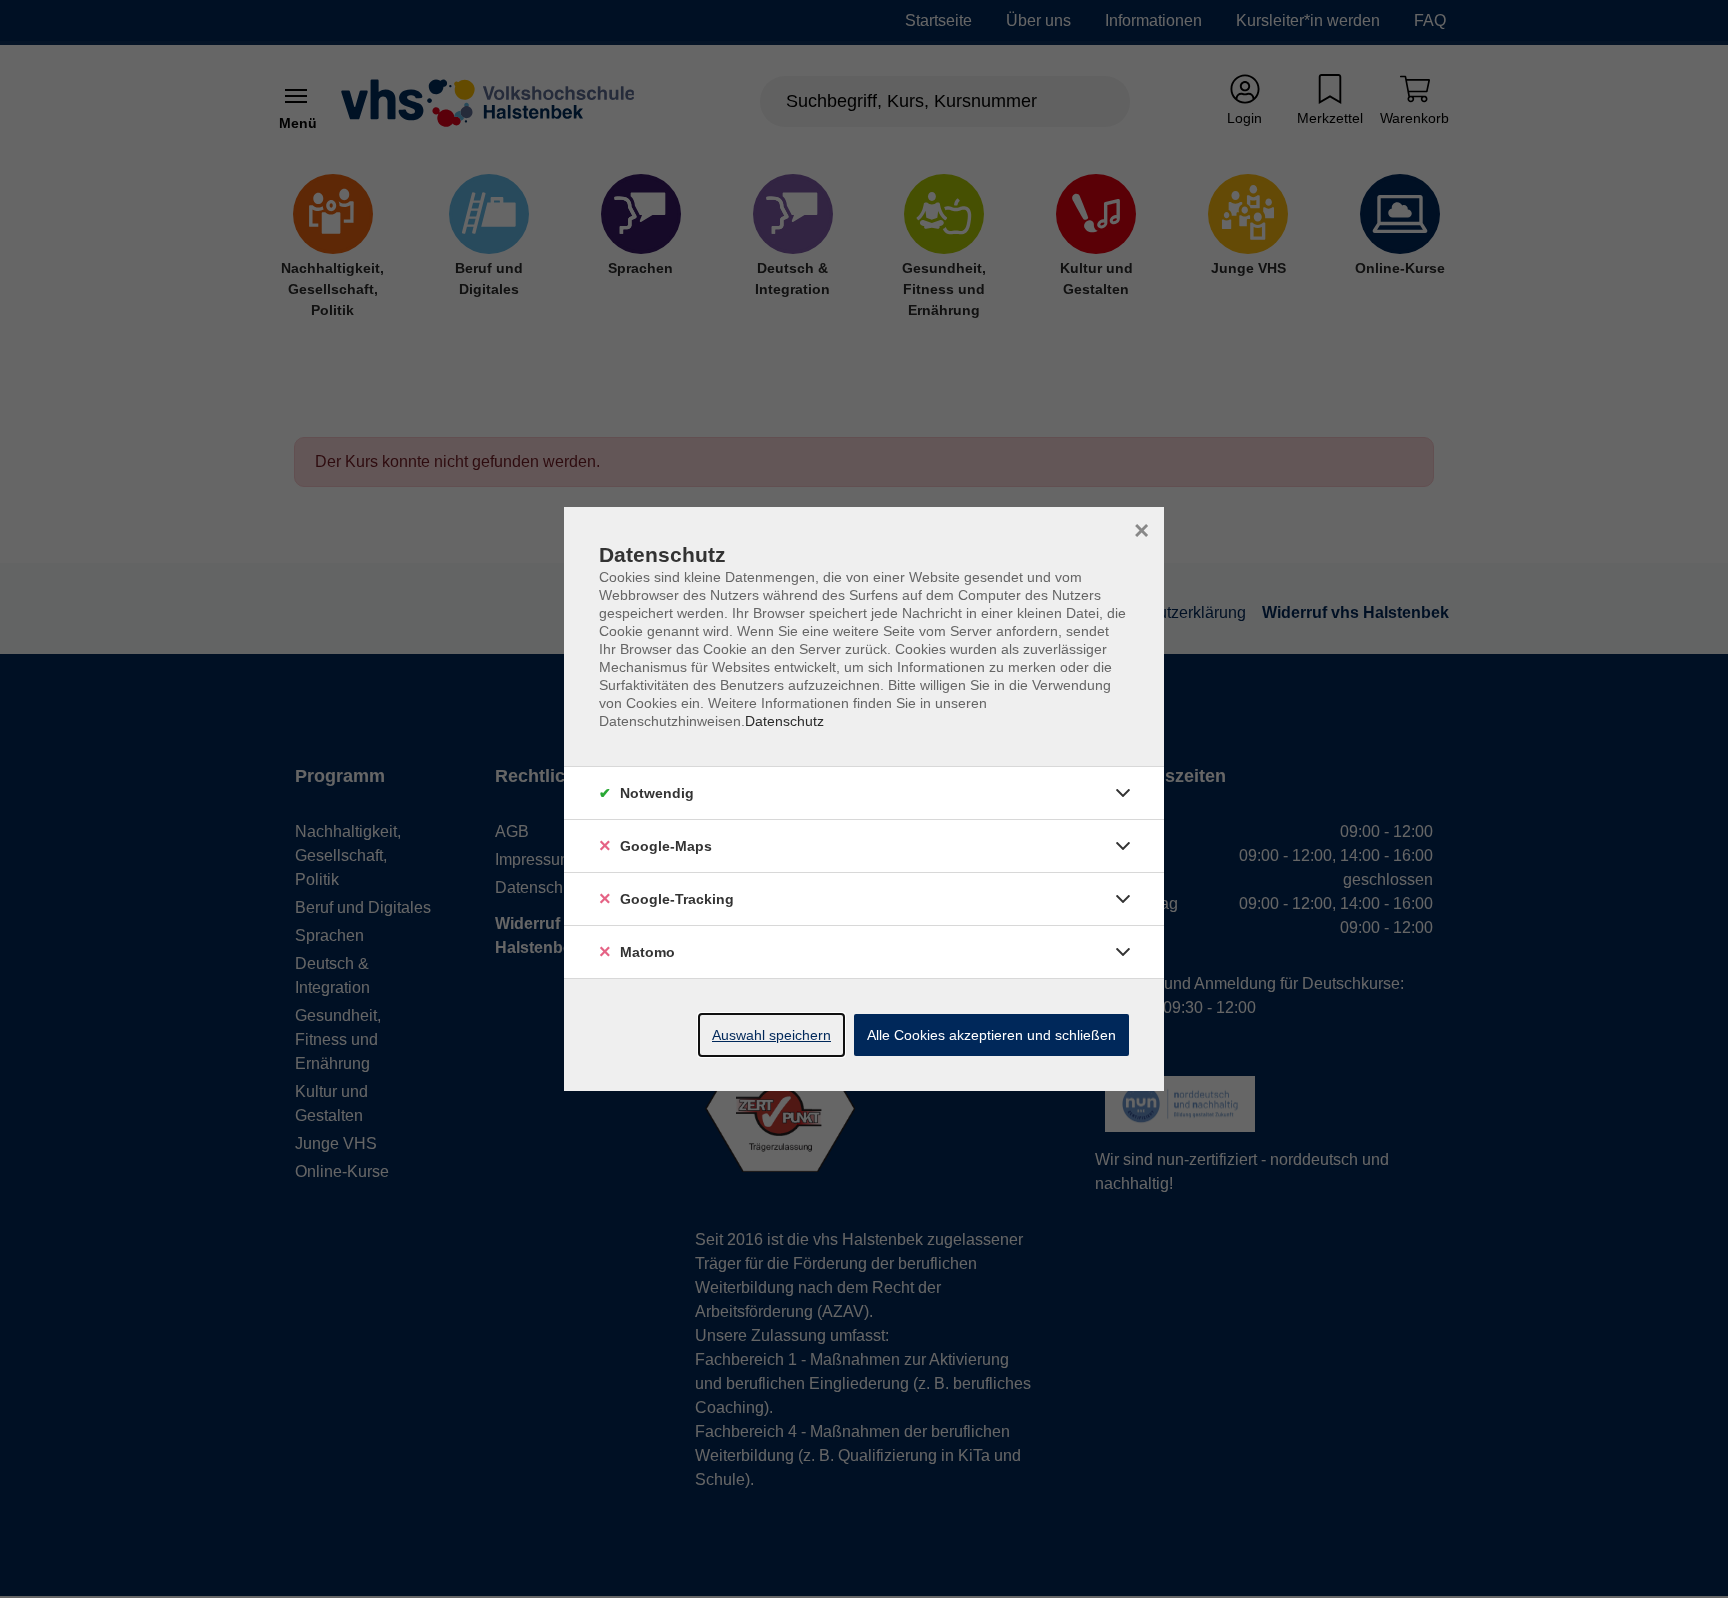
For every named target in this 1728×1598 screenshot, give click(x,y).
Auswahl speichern (771, 1035)
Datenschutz (784, 721)
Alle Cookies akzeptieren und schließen (991, 1035)
